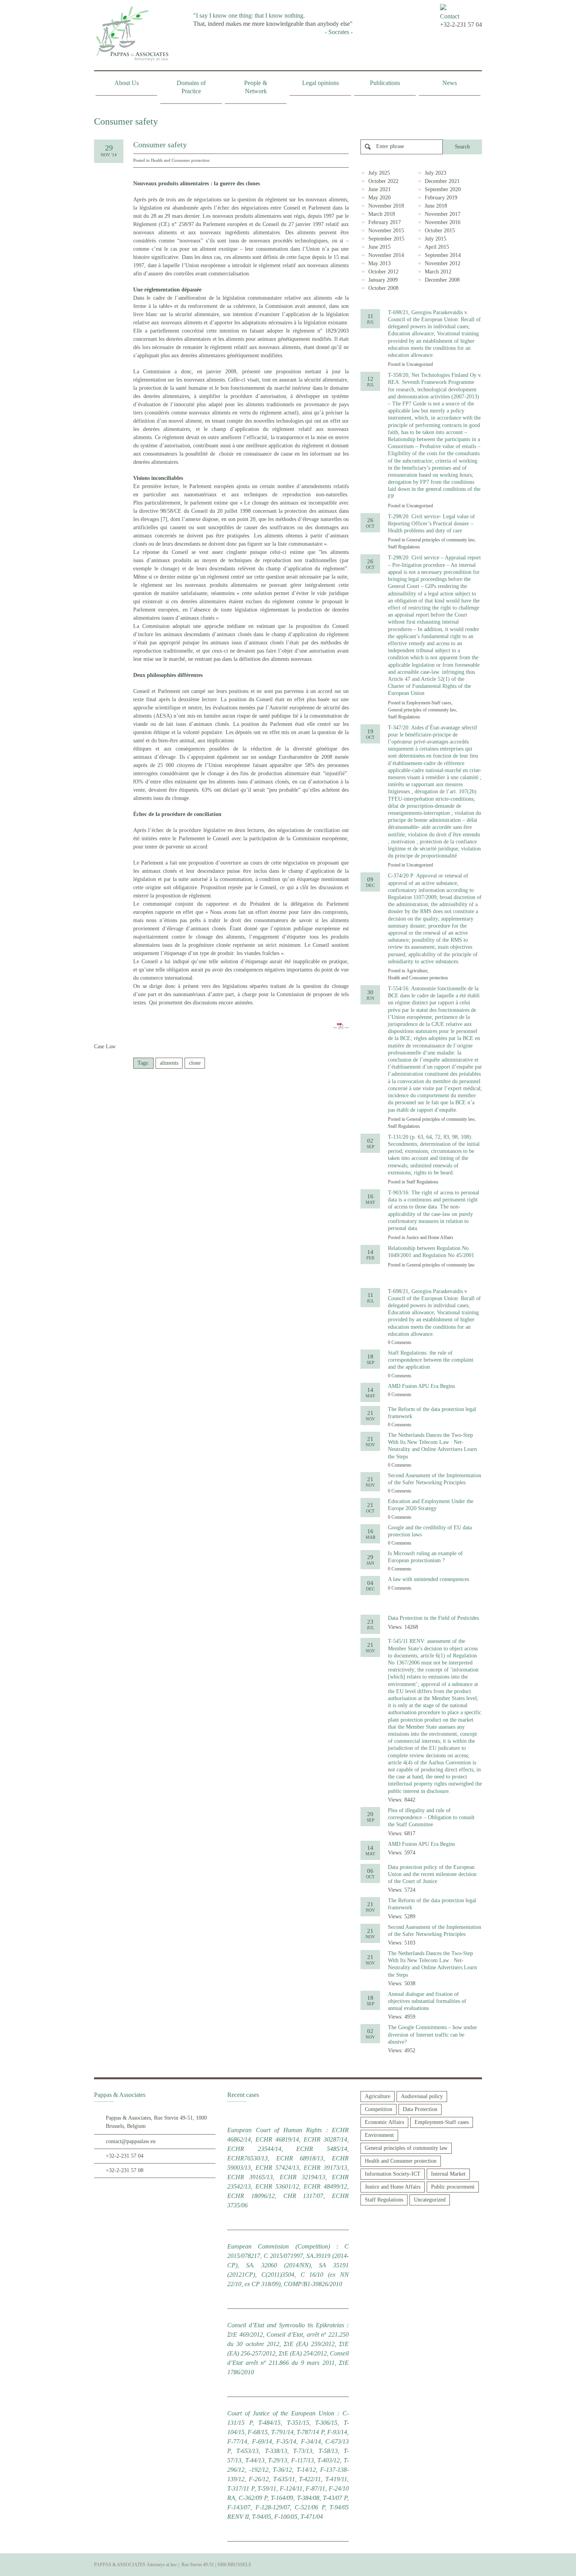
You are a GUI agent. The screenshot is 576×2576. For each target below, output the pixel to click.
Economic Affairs (384, 2122)
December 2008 (442, 280)
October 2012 (383, 272)
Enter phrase (390, 146)
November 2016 (443, 222)
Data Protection (420, 2109)
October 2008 (383, 288)
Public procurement (453, 2187)
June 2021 (379, 189)
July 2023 (436, 173)
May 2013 (379, 263)
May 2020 (379, 198)
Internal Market (448, 2174)
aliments (169, 1063)
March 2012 (438, 272)
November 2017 (443, 214)
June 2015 (379, 247)
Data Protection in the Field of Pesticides (433, 1618)
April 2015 (437, 247)
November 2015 (386, 231)
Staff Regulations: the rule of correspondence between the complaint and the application (431, 1360)
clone (195, 1063)
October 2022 (383, 181)
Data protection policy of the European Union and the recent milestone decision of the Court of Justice (432, 1874)
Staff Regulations (404, 547)
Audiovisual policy (422, 2096)
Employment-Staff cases (429, 703)
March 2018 (382, 214)
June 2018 (436, 206)
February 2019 (441, 198)
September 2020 (443, 189)
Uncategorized (420, 364)
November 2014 (386, 255)
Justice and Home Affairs (430, 1237)
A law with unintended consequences (428, 1579)
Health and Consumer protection (180, 160)
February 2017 (385, 222)
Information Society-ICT (393, 2174)
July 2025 (379, 173)
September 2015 (386, 239)
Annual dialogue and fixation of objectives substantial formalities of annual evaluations (427, 2001)
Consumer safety (160, 145)
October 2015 (440, 231)
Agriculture (417, 971)
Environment (379, 2135)
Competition (379, 2109)
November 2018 (386, 206)
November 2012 (443, 263)
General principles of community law (440, 540)
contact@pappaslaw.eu (131, 2141)
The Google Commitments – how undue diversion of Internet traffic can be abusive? (432, 2034)
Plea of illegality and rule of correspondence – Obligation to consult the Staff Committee (431, 1817)
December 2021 (442, 181)
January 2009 (383, 280)
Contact (450, 16)
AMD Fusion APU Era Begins (421, 1386)
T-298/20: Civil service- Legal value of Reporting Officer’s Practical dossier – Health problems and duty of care (431, 524)
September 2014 (443, 255)
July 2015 (436, 239)
